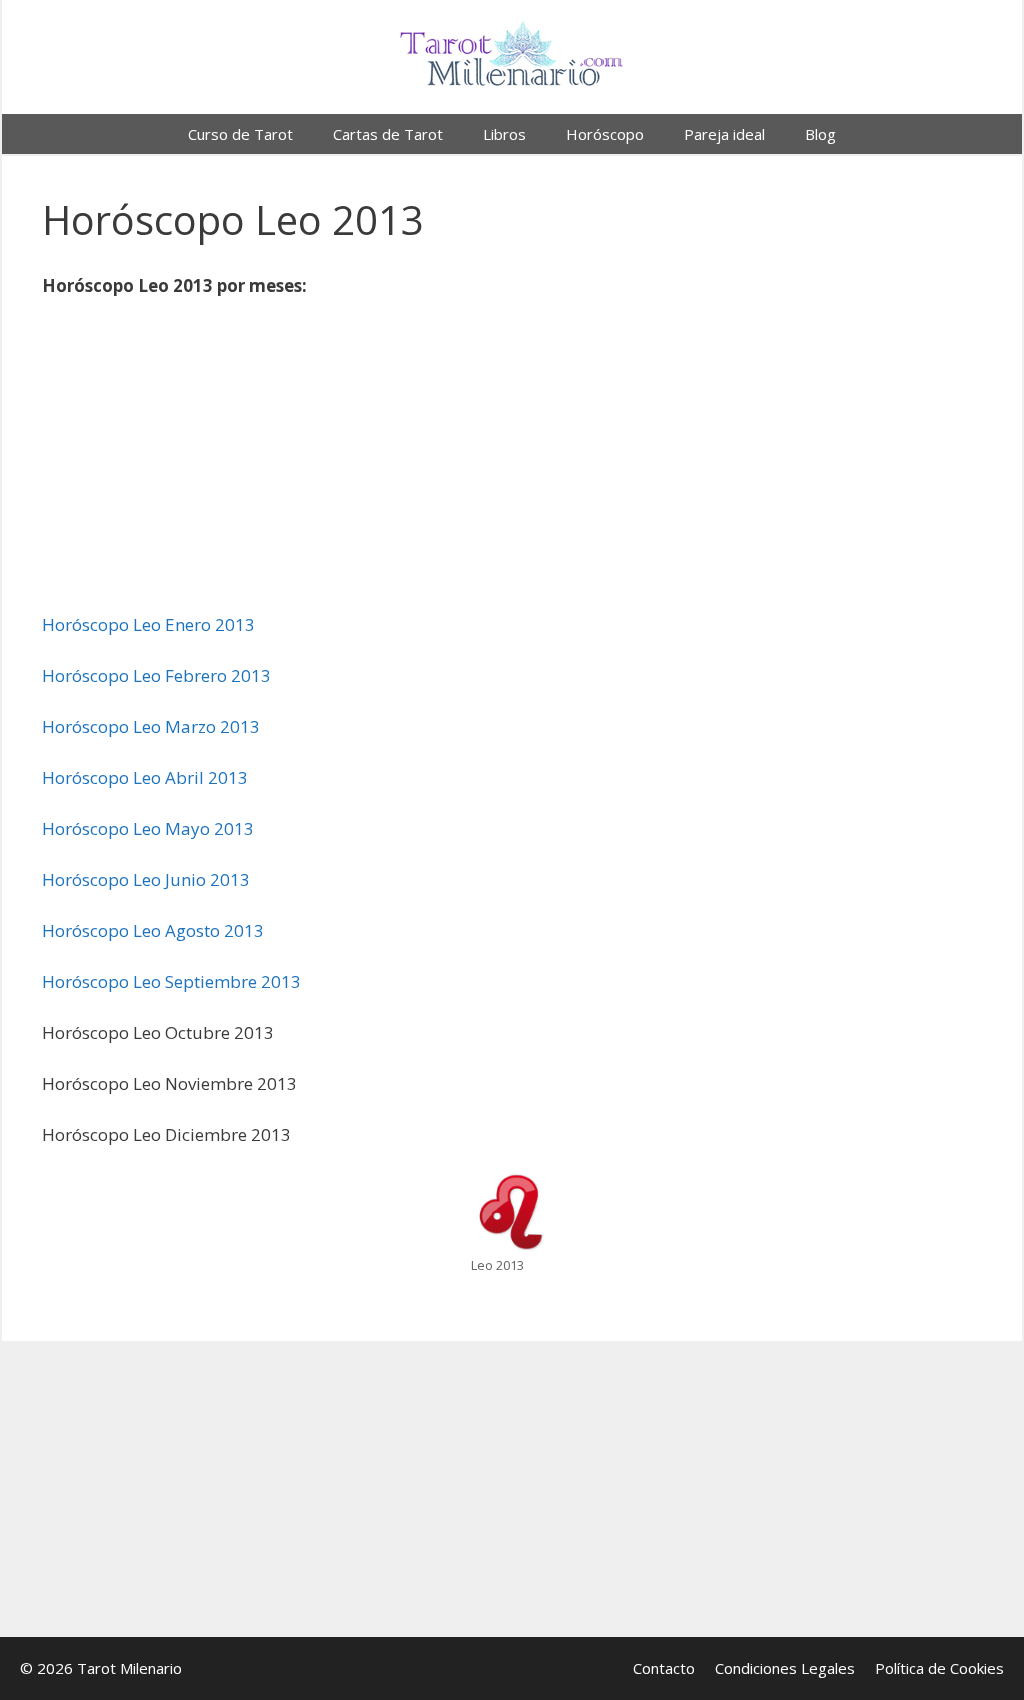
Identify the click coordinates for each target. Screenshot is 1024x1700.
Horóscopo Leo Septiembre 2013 (171, 981)
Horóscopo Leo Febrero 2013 (156, 675)
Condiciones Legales (785, 1668)
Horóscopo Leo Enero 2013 (148, 624)
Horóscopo (605, 134)
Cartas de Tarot (388, 134)
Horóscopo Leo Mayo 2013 (148, 828)
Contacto (664, 1668)
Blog (820, 134)
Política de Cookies (939, 1668)
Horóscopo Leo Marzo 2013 (151, 726)
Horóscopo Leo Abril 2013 (145, 777)
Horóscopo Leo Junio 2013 (146, 879)
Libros (504, 134)
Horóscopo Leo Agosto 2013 (153, 930)
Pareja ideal (724, 134)
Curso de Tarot (240, 134)
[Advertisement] (512, 464)
